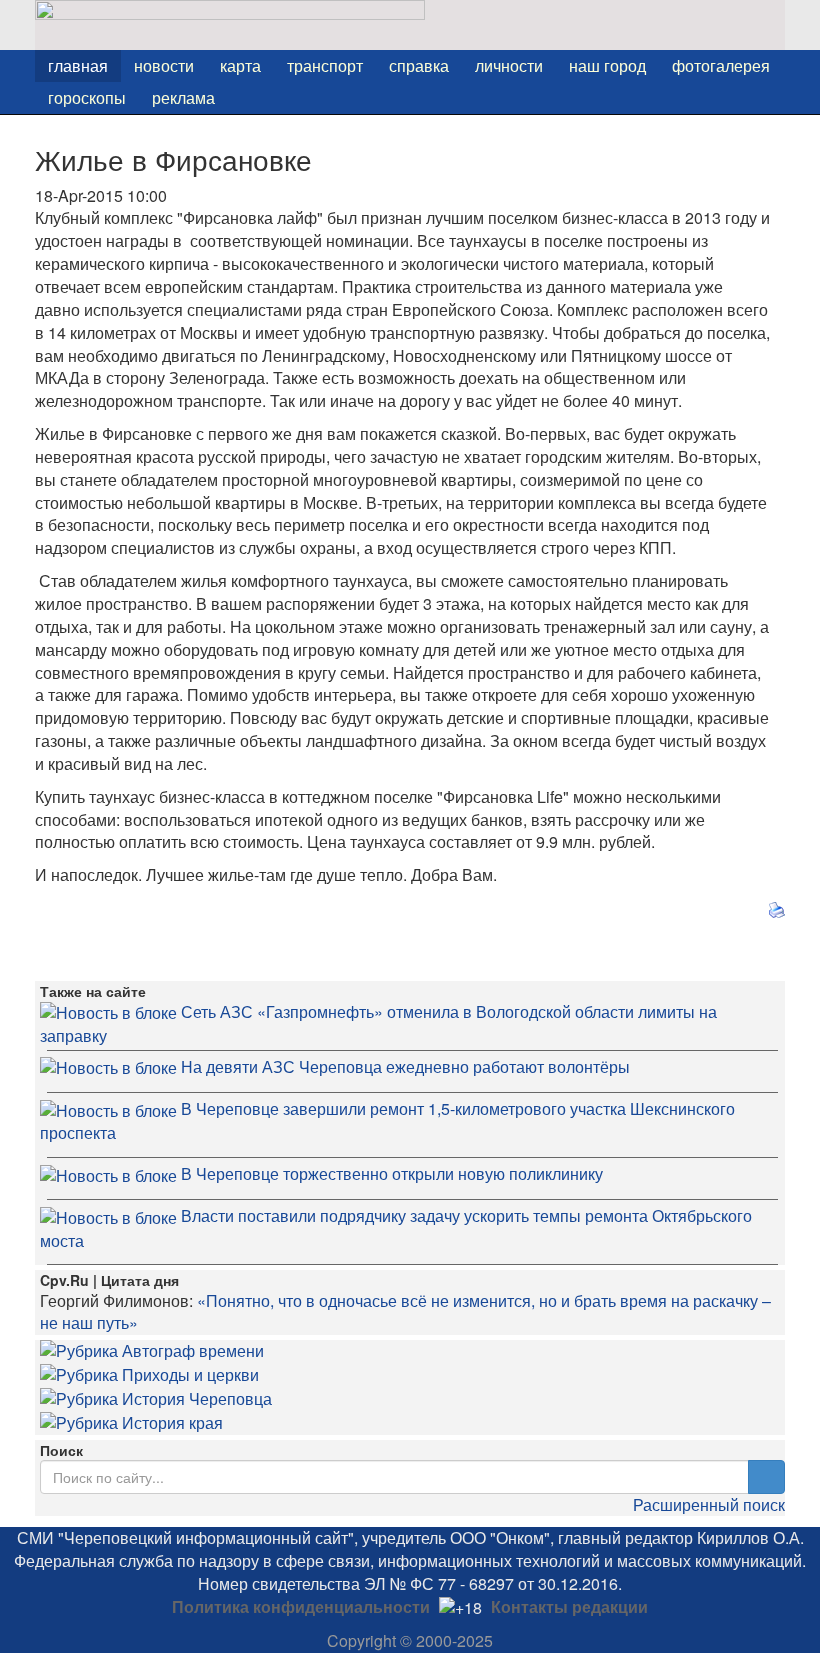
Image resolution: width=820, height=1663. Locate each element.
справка (419, 65)
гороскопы (87, 97)
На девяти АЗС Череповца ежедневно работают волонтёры (405, 1066)
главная (78, 65)
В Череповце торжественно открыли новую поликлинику (392, 1173)
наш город (607, 65)
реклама (183, 97)
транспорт (325, 65)
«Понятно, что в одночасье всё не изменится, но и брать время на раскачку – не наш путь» (405, 1312)
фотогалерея (721, 65)
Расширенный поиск (709, 1504)
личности (509, 65)
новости (164, 65)
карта (240, 65)
